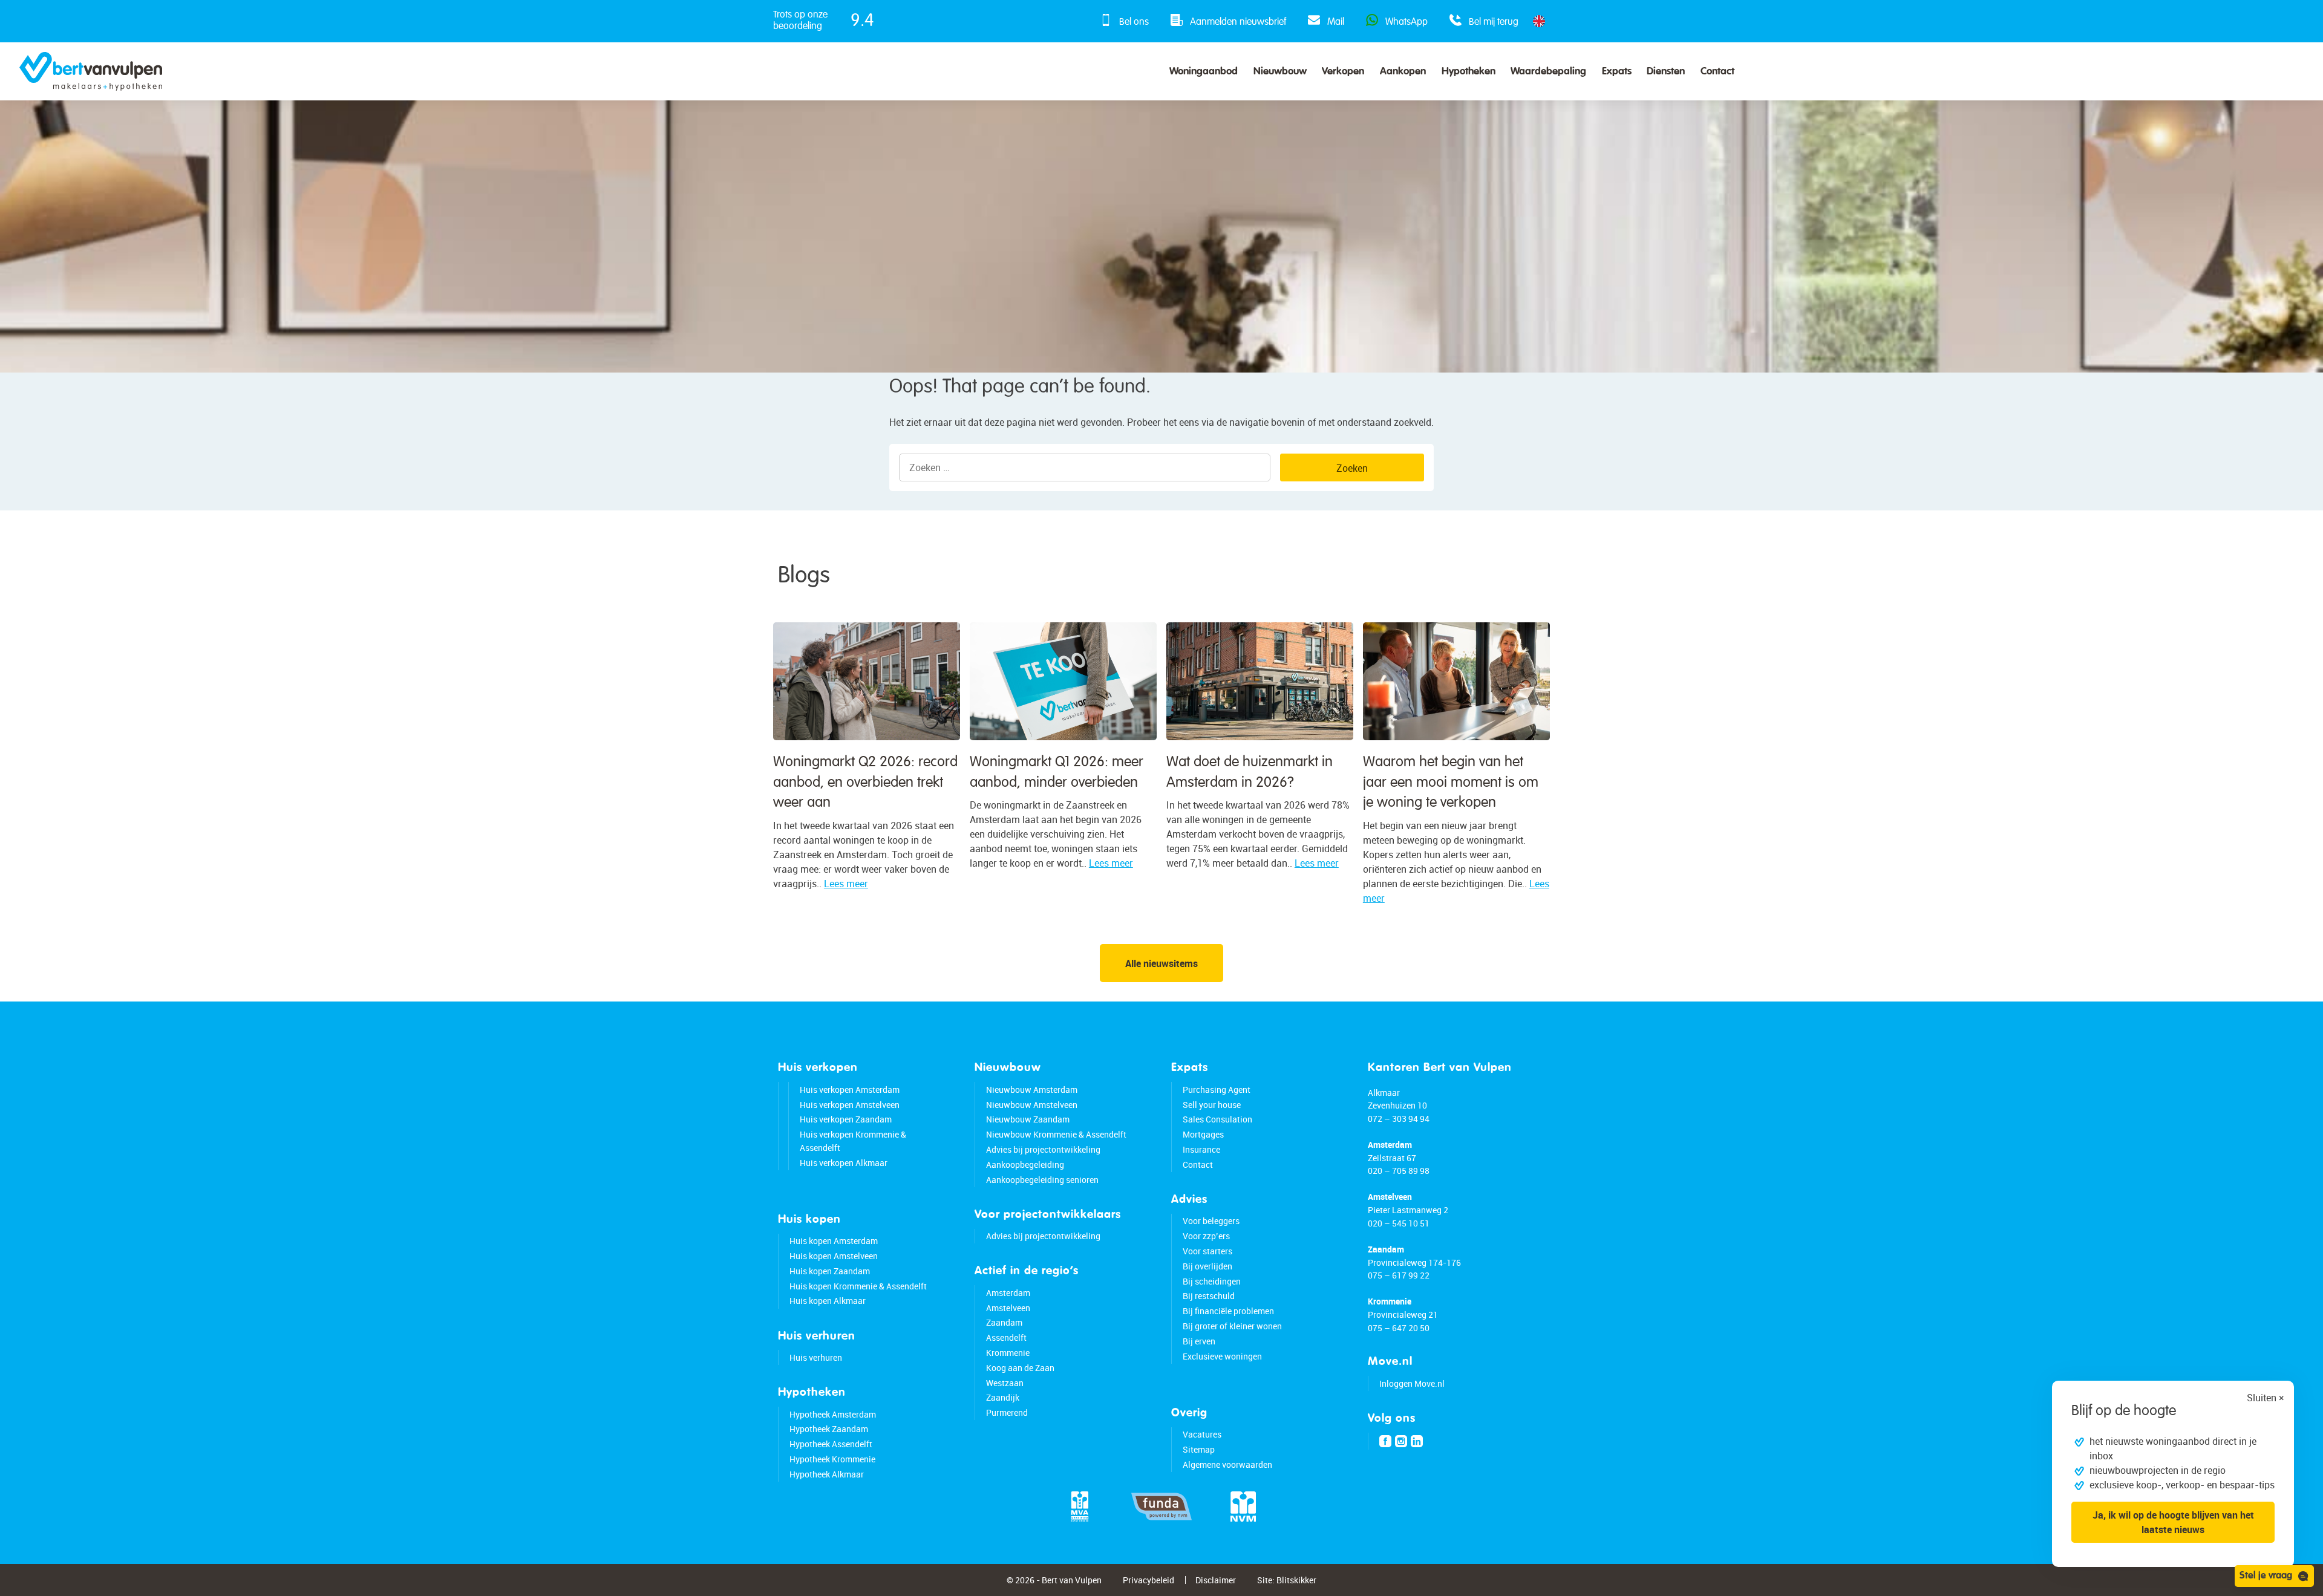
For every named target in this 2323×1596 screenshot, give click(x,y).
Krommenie (1008, 1353)
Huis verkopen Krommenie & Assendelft (853, 1141)
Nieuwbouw (1280, 72)
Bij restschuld (1209, 1296)
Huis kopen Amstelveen (834, 1256)
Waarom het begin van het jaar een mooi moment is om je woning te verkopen (1451, 782)
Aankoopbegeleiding (1025, 1164)
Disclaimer (1216, 1580)
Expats (1617, 72)
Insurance (1201, 1149)
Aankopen (1403, 72)
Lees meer (846, 884)
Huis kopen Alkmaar (828, 1301)
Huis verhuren (816, 1357)
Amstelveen (1008, 1308)
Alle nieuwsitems (1161, 963)
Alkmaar (1384, 1093)
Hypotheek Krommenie (832, 1459)
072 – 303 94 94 (1399, 1119)
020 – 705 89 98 (1399, 1171)
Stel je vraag (2266, 1576)
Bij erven (1199, 1341)
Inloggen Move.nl (1412, 1383)
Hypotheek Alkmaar (827, 1474)
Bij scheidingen (1212, 1281)
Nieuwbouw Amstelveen (1032, 1105)
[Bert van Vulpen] (91, 71)
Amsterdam (1008, 1293)
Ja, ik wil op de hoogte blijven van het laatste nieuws (2173, 1522)
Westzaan (1005, 1383)
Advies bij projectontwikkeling (1043, 1149)
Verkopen (1343, 72)
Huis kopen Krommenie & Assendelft (858, 1286)
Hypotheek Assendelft (831, 1444)
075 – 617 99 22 (1399, 1275)
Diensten (1666, 72)
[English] (1539, 21)
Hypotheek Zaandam (829, 1429)
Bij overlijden (1207, 1266)
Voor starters (1207, 1251)
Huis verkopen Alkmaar (844, 1163)
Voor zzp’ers (1206, 1236)
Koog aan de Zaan (1020, 1368)
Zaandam (1004, 1322)
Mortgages (1203, 1134)
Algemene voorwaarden (1227, 1464)
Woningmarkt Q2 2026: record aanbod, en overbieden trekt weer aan (865, 782)
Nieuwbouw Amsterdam (1032, 1090)
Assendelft (1006, 1337)
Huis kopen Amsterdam (834, 1241)
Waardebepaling (1548, 72)
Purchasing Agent (1217, 1090)
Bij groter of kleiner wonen (1232, 1326)
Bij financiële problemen (1228, 1311)
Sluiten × (2266, 1398)
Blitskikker (1296, 1580)
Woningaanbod (1204, 72)
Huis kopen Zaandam (830, 1271)
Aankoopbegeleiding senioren (1042, 1180)
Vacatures (1202, 1434)
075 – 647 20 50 (1399, 1328)
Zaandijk (1003, 1397)
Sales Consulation (1217, 1119)
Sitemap (1199, 1449)
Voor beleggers (1211, 1221)
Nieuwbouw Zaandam (1028, 1119)
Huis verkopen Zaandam (846, 1119)
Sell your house (1212, 1105)
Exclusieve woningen (1222, 1356)
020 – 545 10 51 (1399, 1223)
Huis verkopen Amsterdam (850, 1090)
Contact (1717, 72)
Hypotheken (1469, 72)
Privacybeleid (1148, 1580)
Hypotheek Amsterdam (833, 1414)
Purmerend (1007, 1412)
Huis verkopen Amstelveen (850, 1105)
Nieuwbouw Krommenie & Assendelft (1056, 1134)
